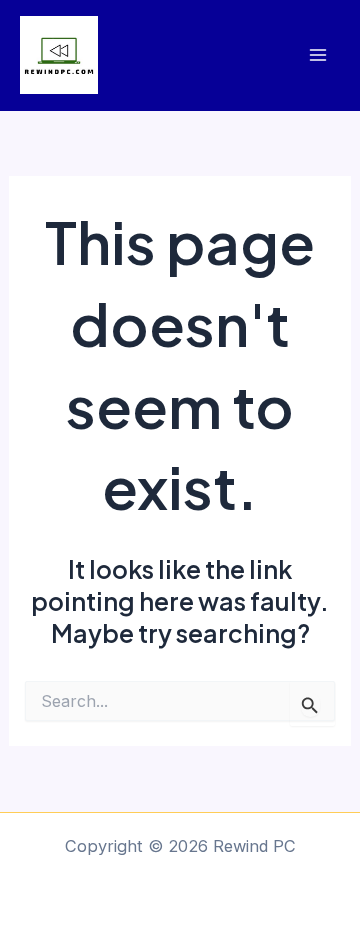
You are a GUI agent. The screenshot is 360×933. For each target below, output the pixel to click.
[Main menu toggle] (317, 55)
